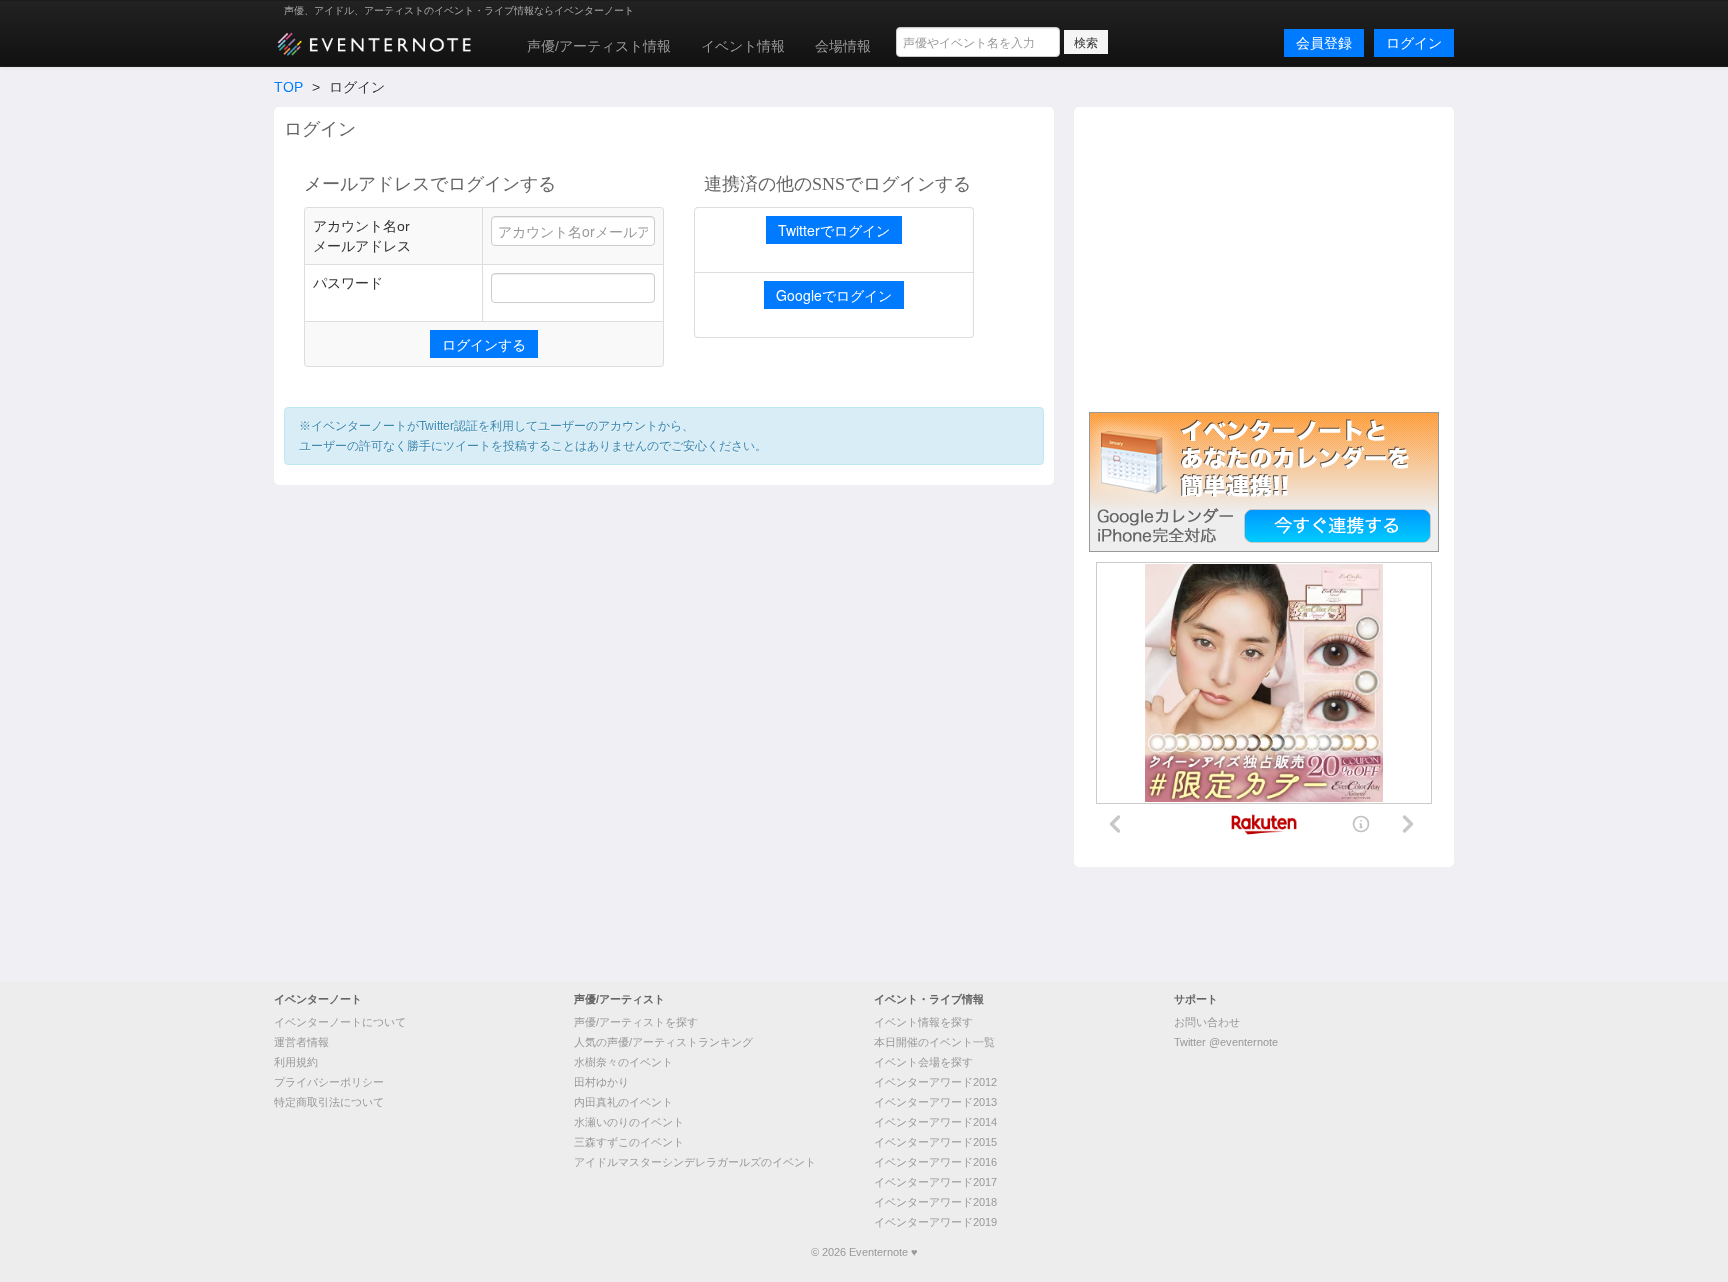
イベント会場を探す (923, 1062)
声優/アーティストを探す (636, 1022)
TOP (288, 87)
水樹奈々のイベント (623, 1062)
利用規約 (296, 1062)
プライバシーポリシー (329, 1082)
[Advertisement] (1264, 257)
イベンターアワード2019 (935, 1222)
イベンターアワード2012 (935, 1082)
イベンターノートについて (340, 1022)
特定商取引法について (329, 1102)
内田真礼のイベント (623, 1102)
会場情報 (843, 46)
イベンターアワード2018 (935, 1202)
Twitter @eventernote (1226, 1042)
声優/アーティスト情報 (599, 46)
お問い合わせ (1207, 1022)
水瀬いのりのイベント (629, 1122)
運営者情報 (301, 1042)
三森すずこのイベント (629, 1142)
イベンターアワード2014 (935, 1122)
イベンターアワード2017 (935, 1182)
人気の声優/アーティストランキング (663, 1042)
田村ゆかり (601, 1082)
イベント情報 (743, 46)
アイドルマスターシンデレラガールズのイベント (695, 1162)
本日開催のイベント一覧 (934, 1042)
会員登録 (1324, 43)
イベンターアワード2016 (935, 1162)
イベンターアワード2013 (935, 1102)
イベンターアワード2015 (935, 1142)
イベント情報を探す (923, 1022)
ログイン (1414, 43)
